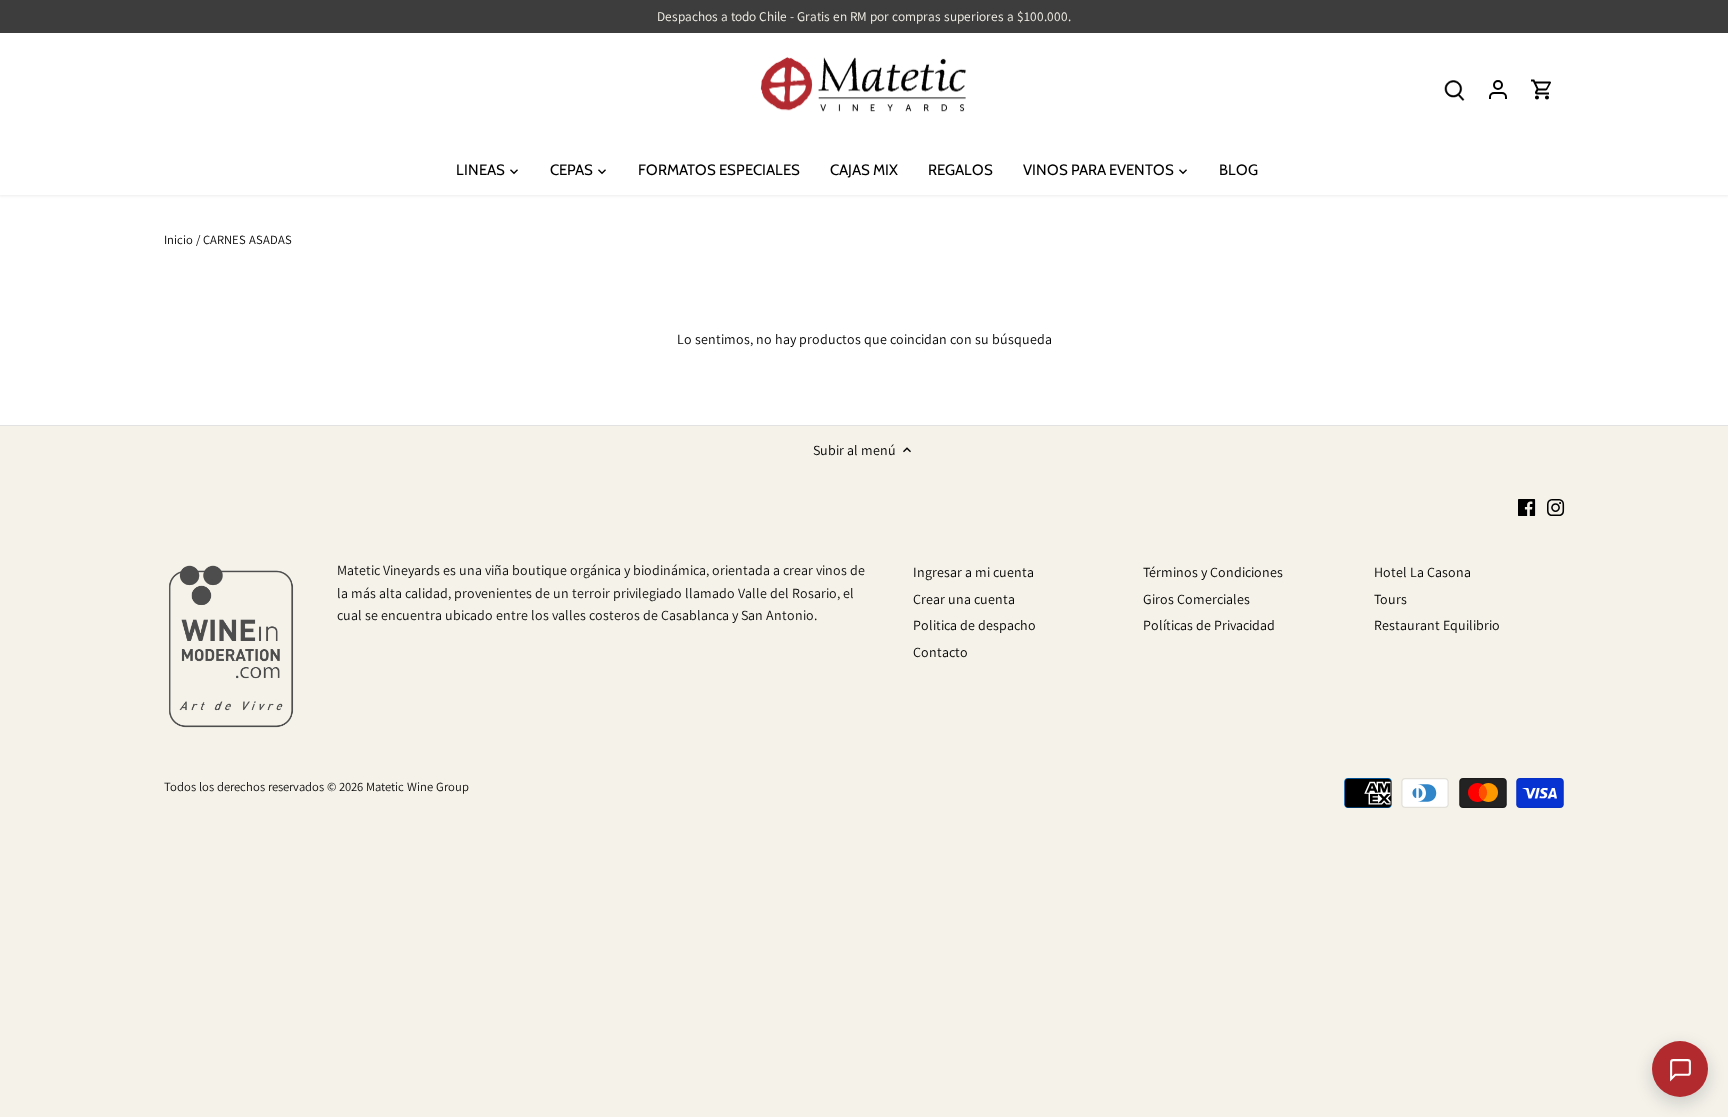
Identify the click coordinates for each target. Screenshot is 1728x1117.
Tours (1390, 599)
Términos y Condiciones (1213, 572)
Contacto (940, 652)
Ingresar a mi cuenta (973, 572)
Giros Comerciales (1196, 599)
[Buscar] (1454, 89)
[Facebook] (1526, 508)
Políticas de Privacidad (1209, 625)
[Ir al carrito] (1542, 89)
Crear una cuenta (964, 599)
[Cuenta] (1498, 89)
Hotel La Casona (1422, 572)
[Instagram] (1555, 508)
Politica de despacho (974, 625)
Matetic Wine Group (417, 786)
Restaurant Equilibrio (1437, 625)
